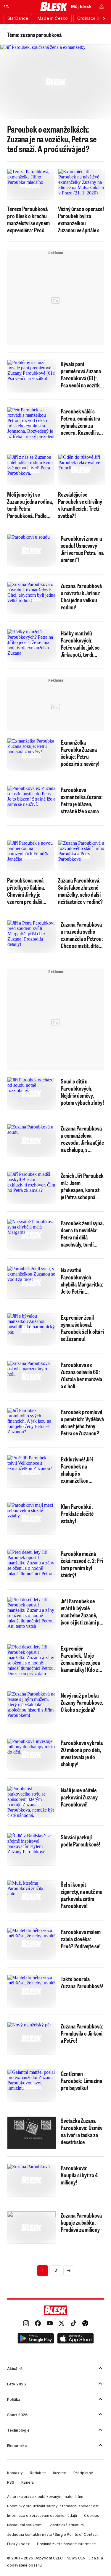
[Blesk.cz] (54, 7)
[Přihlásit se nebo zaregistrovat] (102, 7)
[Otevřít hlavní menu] (7, 7)
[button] (36, 2339)
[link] (26, 2324)
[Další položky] (104, 18)
